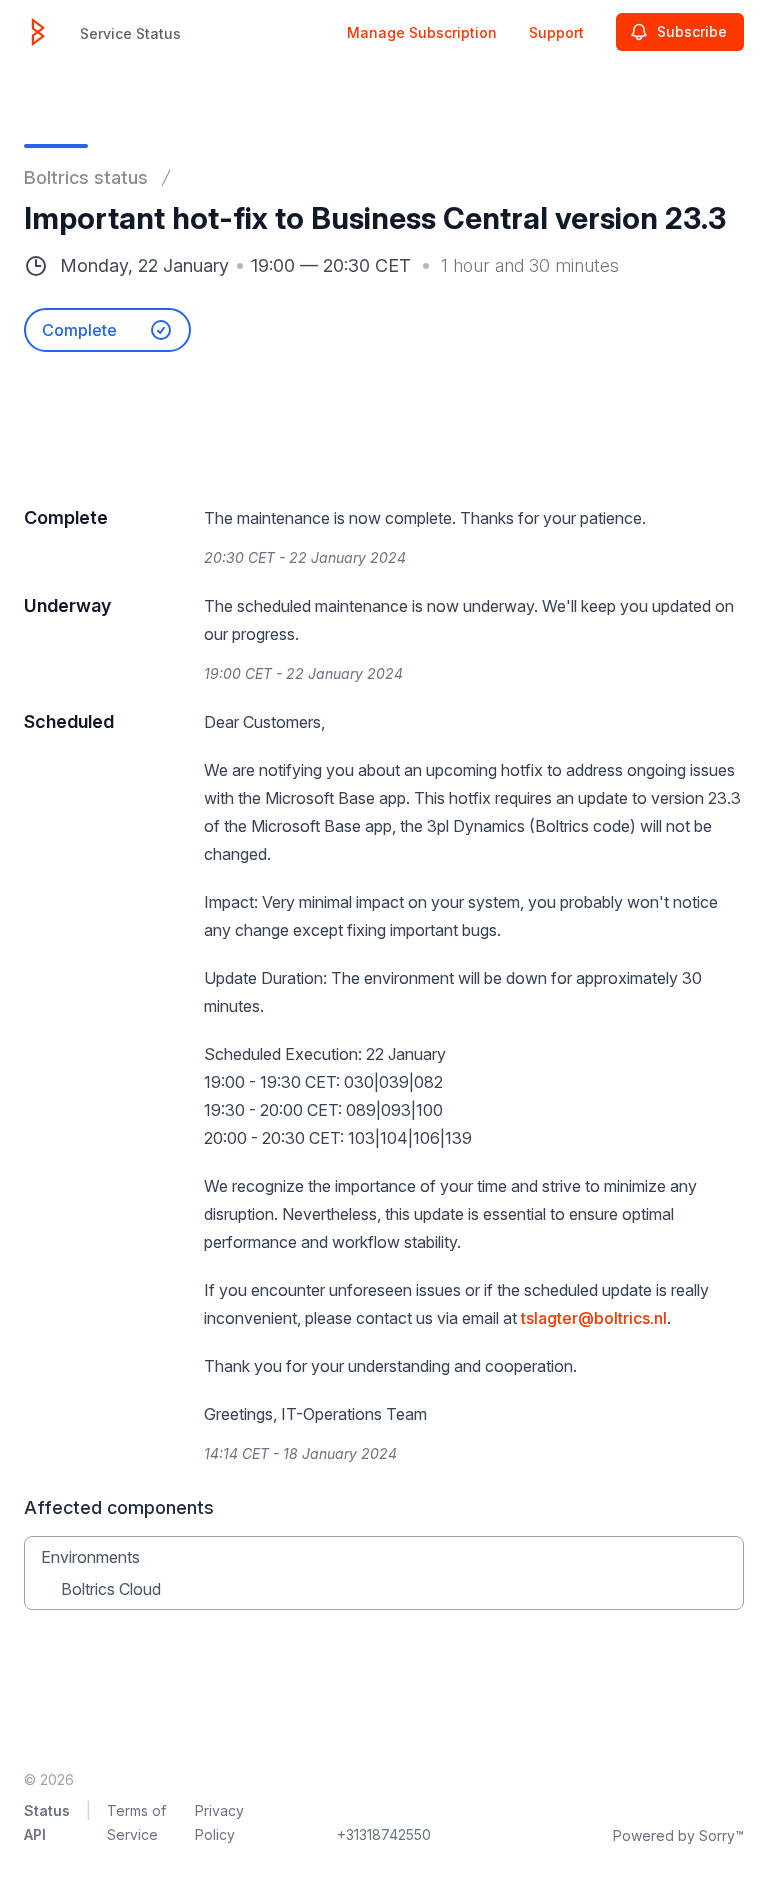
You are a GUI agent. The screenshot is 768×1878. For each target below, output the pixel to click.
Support (556, 32)
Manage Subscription (422, 32)
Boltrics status (86, 177)
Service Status (130, 33)
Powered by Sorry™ (678, 1835)
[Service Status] (38, 32)
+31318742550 (384, 1834)
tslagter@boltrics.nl (594, 1318)
